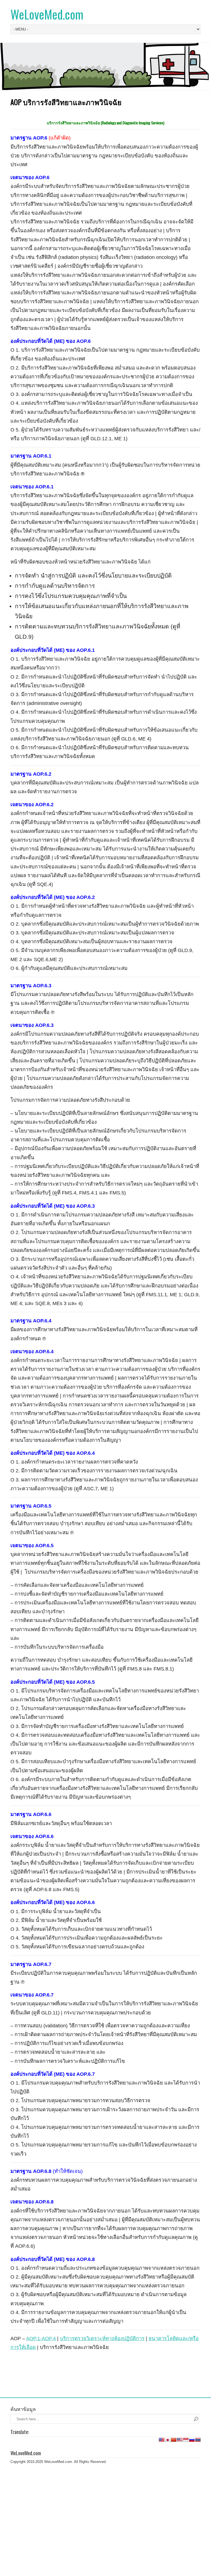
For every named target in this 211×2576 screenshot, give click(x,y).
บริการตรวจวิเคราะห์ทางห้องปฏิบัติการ (102, 2338)
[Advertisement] (105, 2484)
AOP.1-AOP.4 (41, 2338)
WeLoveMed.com (47, 14)
